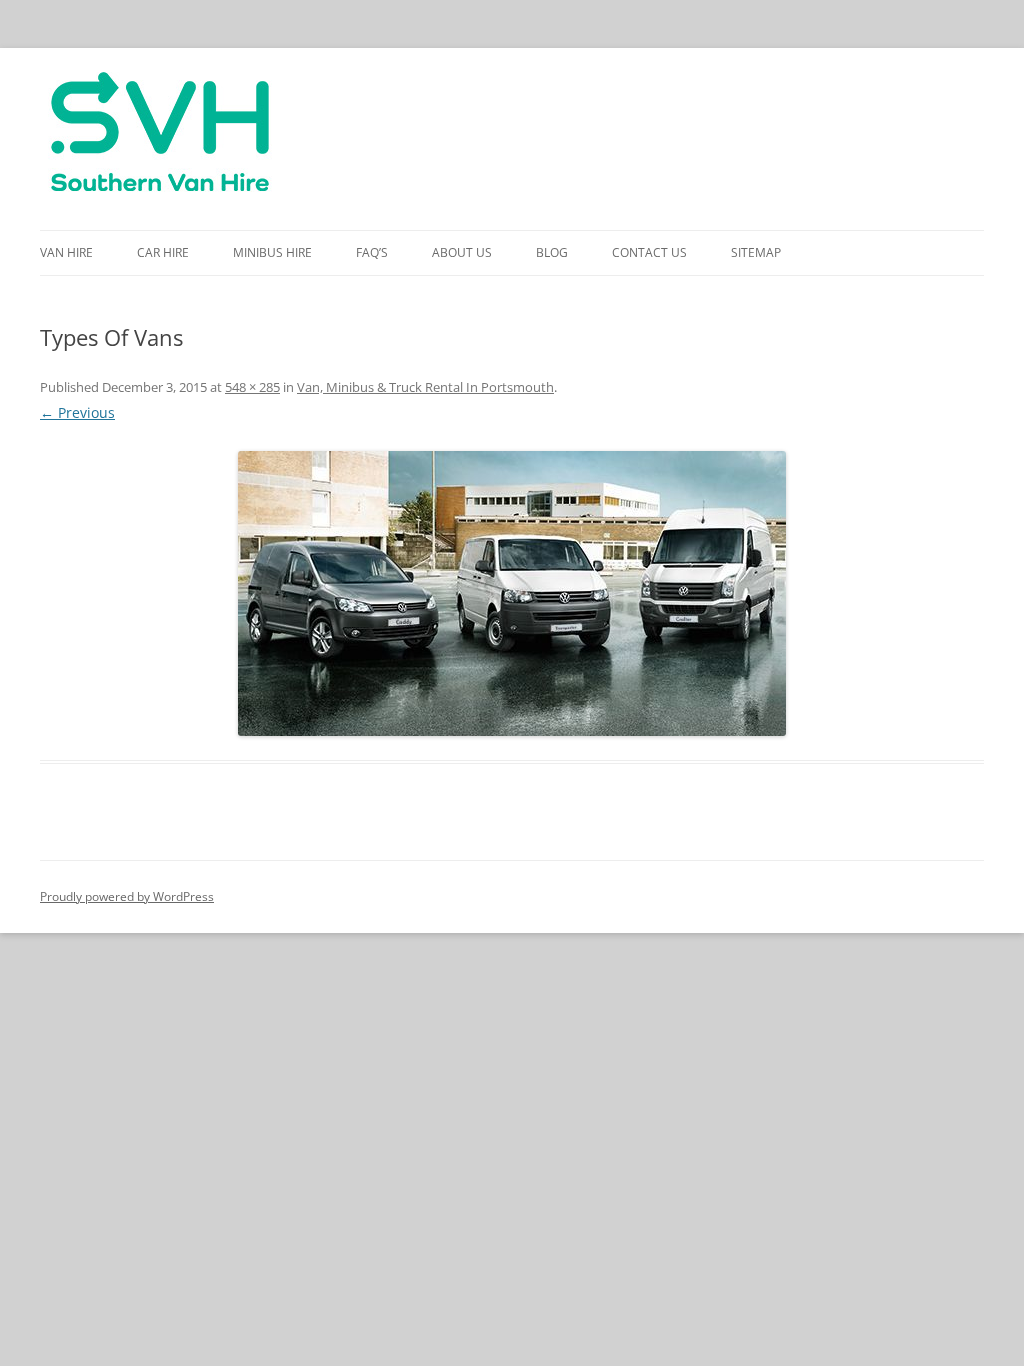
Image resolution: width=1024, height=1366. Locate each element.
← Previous (77, 412)
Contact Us (649, 252)
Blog (552, 252)
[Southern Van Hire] (160, 139)
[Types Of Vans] (512, 593)
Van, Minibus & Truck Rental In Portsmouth (425, 387)
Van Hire (66, 252)
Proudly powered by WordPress (127, 896)
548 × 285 (252, 387)
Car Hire (163, 252)
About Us (462, 252)
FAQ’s (372, 252)
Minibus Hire (272, 252)
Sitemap (756, 252)
